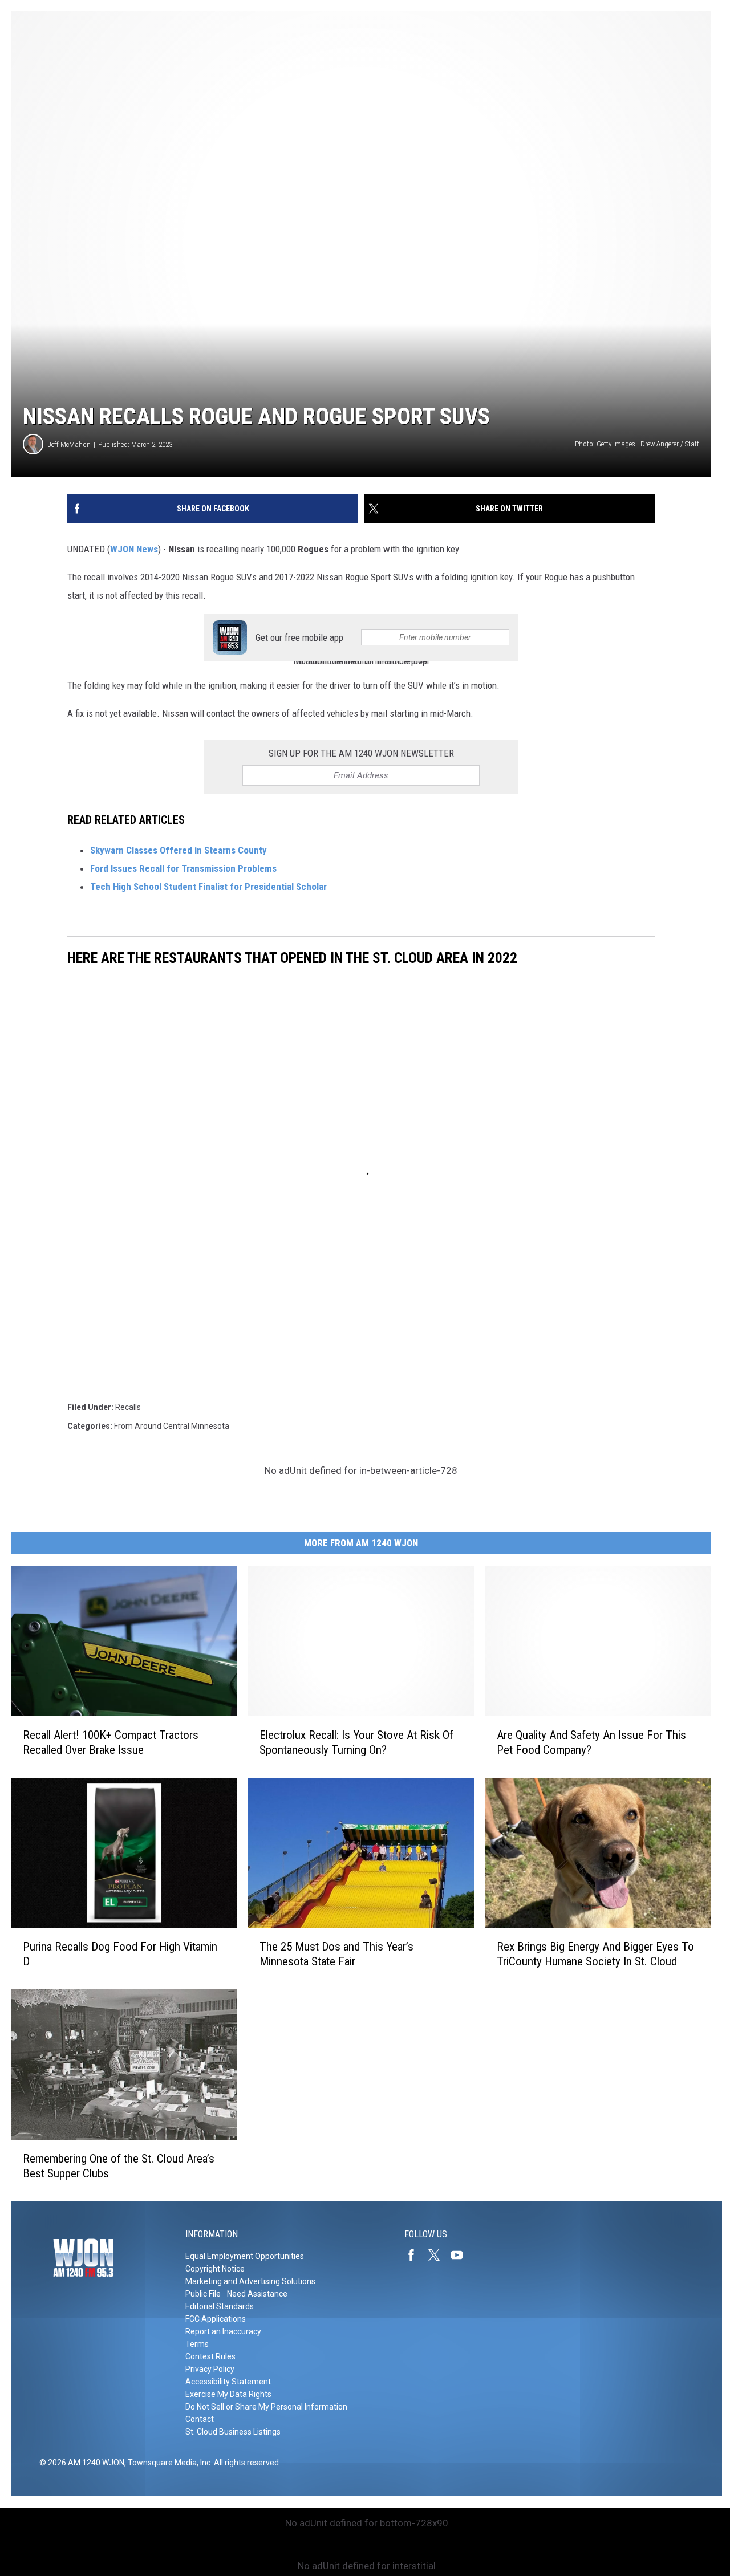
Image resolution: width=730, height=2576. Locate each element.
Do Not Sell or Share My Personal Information (266, 2407)
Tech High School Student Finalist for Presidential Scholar (208, 887)
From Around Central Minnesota (172, 1426)
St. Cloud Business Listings (233, 2432)
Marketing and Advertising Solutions (250, 2281)
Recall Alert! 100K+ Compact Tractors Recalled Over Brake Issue (111, 1742)
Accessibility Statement (228, 2382)
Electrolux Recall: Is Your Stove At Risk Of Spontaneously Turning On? (356, 1742)
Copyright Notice (215, 2269)
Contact (200, 2419)
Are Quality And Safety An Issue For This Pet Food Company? (591, 1742)
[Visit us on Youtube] (461, 2255)
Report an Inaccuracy (223, 2331)
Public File (203, 2294)
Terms (197, 2344)
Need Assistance (257, 2294)
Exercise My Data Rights (228, 2394)
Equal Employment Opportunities (245, 2256)
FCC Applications (216, 2319)
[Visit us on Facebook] (416, 2255)
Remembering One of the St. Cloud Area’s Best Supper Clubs (119, 2166)
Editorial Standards (220, 2306)
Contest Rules (210, 2356)
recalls (128, 1407)
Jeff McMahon (69, 444)
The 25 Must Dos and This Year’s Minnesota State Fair (336, 1954)
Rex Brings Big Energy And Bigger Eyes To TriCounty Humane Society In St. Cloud (595, 1954)
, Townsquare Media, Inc (167, 2463)
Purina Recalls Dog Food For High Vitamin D (120, 1954)
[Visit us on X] (439, 2255)
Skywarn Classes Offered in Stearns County (179, 850)
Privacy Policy (210, 2369)
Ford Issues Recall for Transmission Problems (183, 868)
